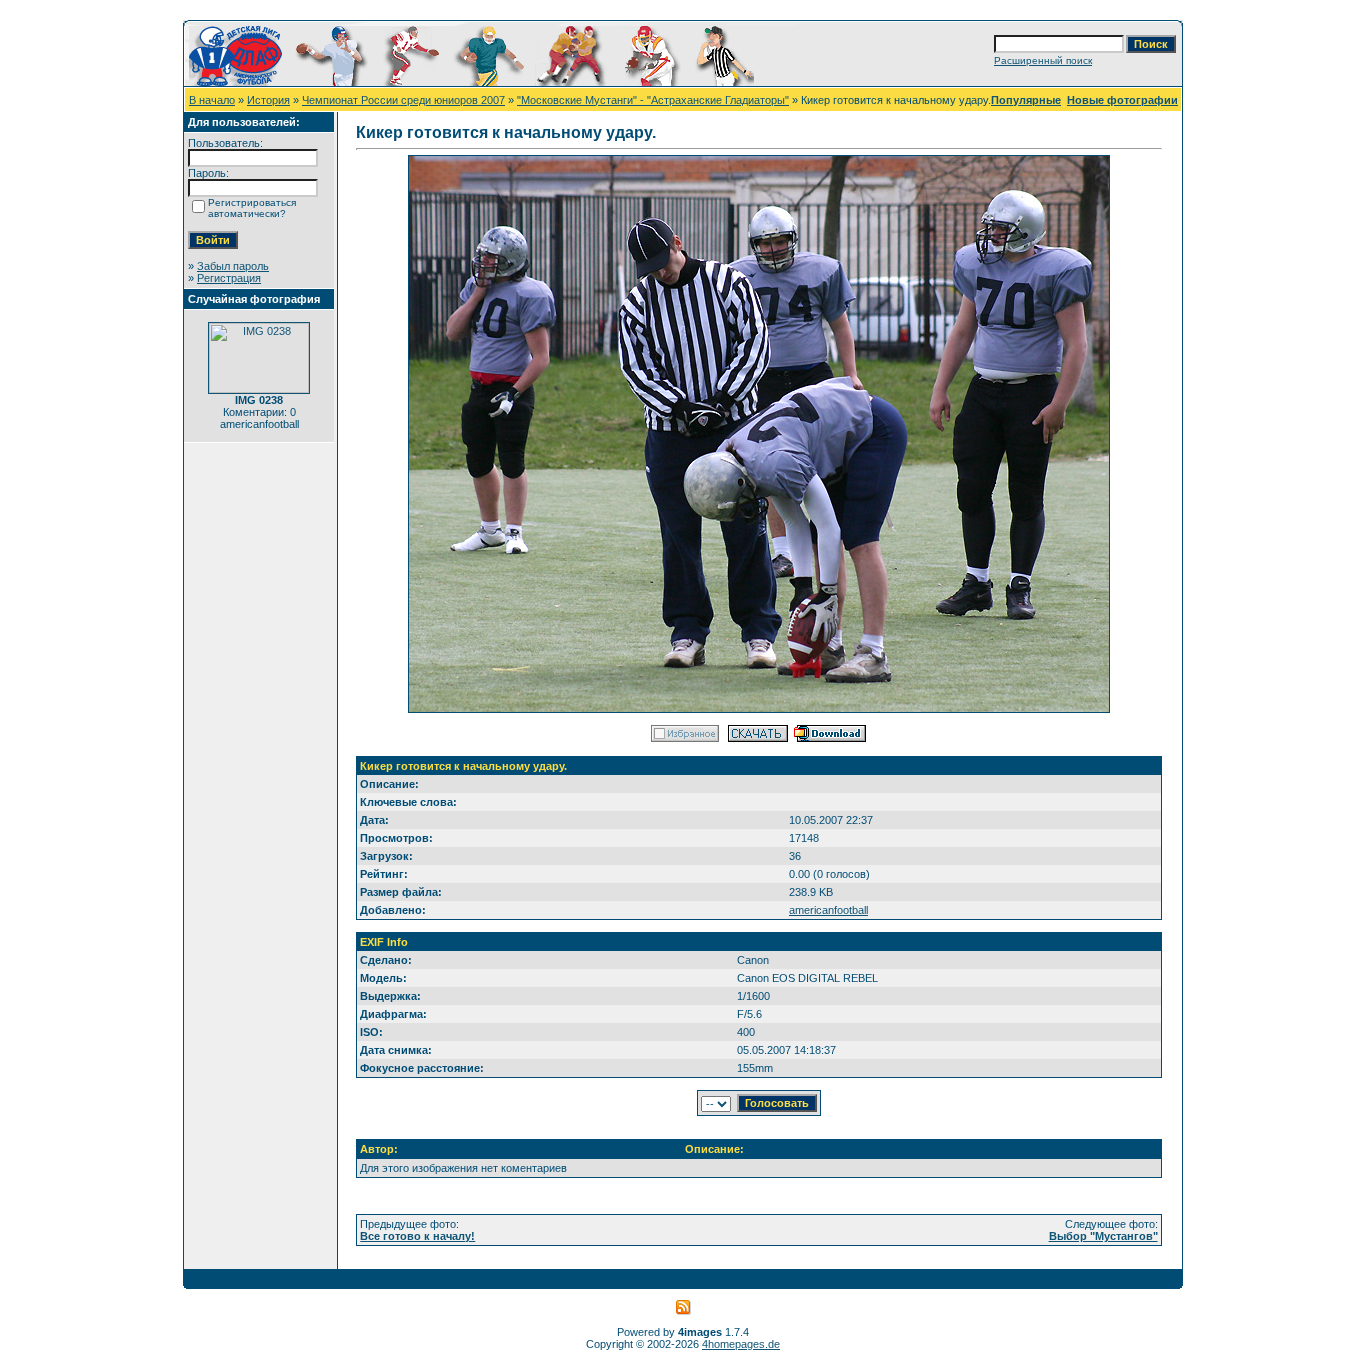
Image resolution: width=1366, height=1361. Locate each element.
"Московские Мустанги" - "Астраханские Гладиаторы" (653, 100)
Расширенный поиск (1043, 60)
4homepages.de (741, 1344)
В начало (212, 100)
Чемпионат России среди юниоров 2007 (403, 100)
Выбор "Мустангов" (1103, 1236)
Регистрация (229, 278)
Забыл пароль (233, 266)
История (268, 100)
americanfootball (828, 910)
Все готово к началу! (417, 1236)
